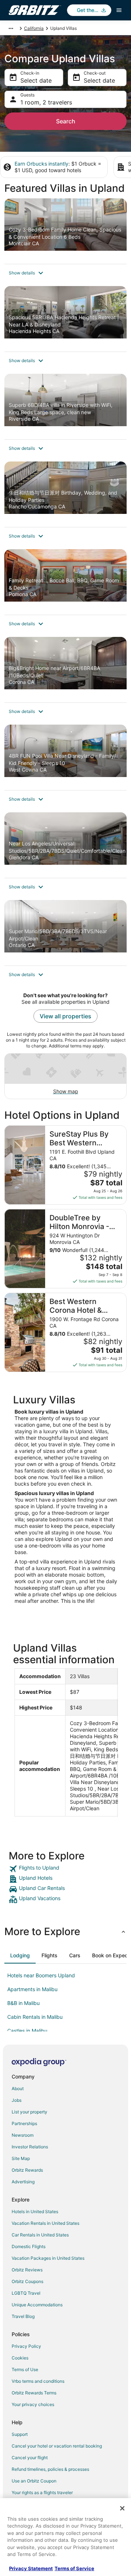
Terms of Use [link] (25, 2369)
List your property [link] (29, 2112)
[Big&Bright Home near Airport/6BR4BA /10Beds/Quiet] (65, 670)
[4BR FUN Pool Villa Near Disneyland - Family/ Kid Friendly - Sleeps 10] (65, 757)
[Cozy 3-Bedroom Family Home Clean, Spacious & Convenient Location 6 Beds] (65, 231)
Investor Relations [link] (30, 2147)
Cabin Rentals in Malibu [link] (35, 2017)
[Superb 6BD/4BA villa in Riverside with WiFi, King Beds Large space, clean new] (65, 407)
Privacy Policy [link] (26, 2346)
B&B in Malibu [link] (23, 2003)
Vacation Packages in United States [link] (48, 2258)
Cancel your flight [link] (30, 2458)
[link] (65, 1869)
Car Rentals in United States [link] (40, 2235)
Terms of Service (74, 2568)
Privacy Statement (31, 2568)
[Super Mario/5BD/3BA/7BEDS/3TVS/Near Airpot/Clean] (65, 933)
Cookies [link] (20, 2358)
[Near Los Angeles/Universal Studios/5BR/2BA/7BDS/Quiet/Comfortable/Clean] (65, 845)
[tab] (20, 1955)
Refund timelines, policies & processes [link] (50, 2469)
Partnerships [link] (24, 2123)
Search (66, 121)
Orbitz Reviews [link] (27, 2270)
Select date (36, 80)
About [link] (18, 2088)
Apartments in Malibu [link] (32, 1989)
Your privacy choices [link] (33, 2404)
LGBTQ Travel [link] (26, 2293)
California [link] (34, 28)
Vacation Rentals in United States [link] (45, 2223)
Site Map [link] (21, 2158)
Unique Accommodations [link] (37, 2305)
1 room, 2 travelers (46, 102)
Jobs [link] (17, 2100)
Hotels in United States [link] (35, 2212)
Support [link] (20, 2434)
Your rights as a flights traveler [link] (42, 2492)
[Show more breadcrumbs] (11, 28)
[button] (65, 273)
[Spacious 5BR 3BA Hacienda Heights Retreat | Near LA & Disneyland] (65, 319)
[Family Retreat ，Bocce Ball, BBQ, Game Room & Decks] (65, 582)
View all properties (65, 1016)
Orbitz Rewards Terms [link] (34, 2393)
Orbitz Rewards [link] (27, 2170)
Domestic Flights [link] (29, 2246)
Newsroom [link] (23, 2135)
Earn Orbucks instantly (41, 164)
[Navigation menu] (119, 10)
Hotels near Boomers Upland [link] (41, 1975)
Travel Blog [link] (23, 2316)
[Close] (122, 2508)
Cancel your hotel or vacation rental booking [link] (57, 2446)
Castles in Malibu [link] (27, 2031)
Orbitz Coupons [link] (27, 2281)
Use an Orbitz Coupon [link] (34, 2481)
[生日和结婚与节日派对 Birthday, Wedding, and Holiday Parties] (65, 494)
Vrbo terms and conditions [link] (38, 2381)
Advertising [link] (23, 2182)
